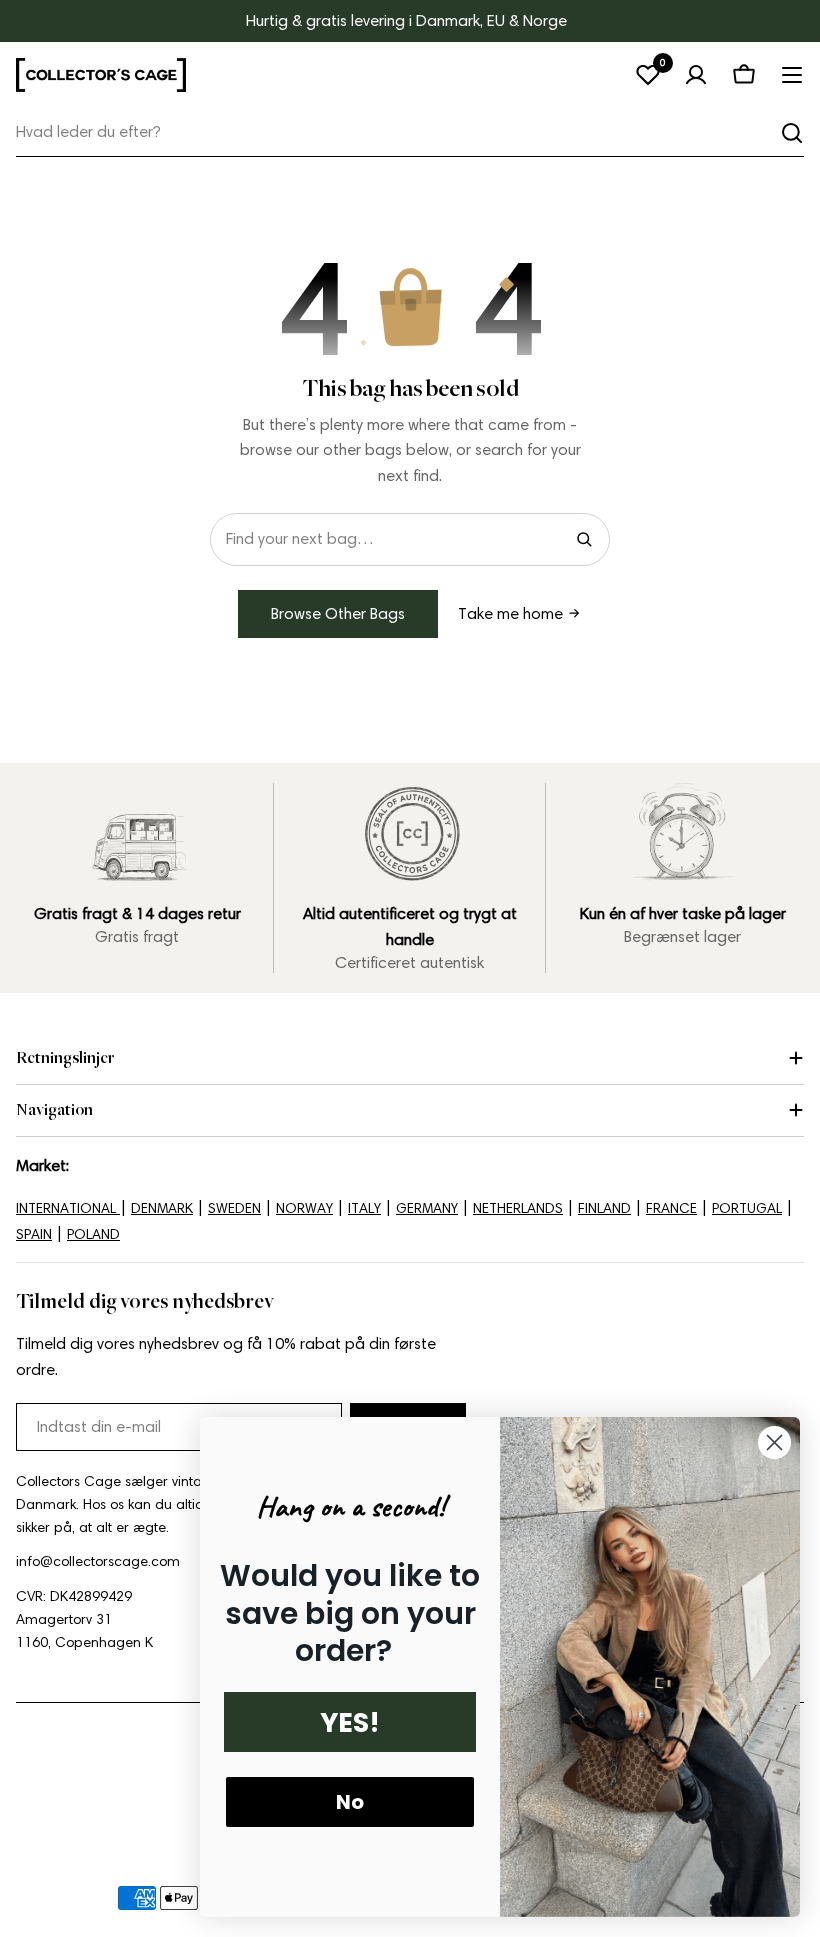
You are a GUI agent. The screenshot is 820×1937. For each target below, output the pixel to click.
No (350, 1802)
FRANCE (671, 1208)
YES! (350, 1722)
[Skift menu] (792, 75)
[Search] (584, 539)
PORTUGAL (747, 1208)
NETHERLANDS (518, 1208)
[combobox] (410, 132)
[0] (648, 75)
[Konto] (696, 75)
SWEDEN (234, 1208)
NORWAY (304, 1208)
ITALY (364, 1208)
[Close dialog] (774, 1442)
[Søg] (792, 133)
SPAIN (34, 1234)
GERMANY (427, 1208)
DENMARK (162, 1208)
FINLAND (604, 1208)
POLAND (93, 1234)
